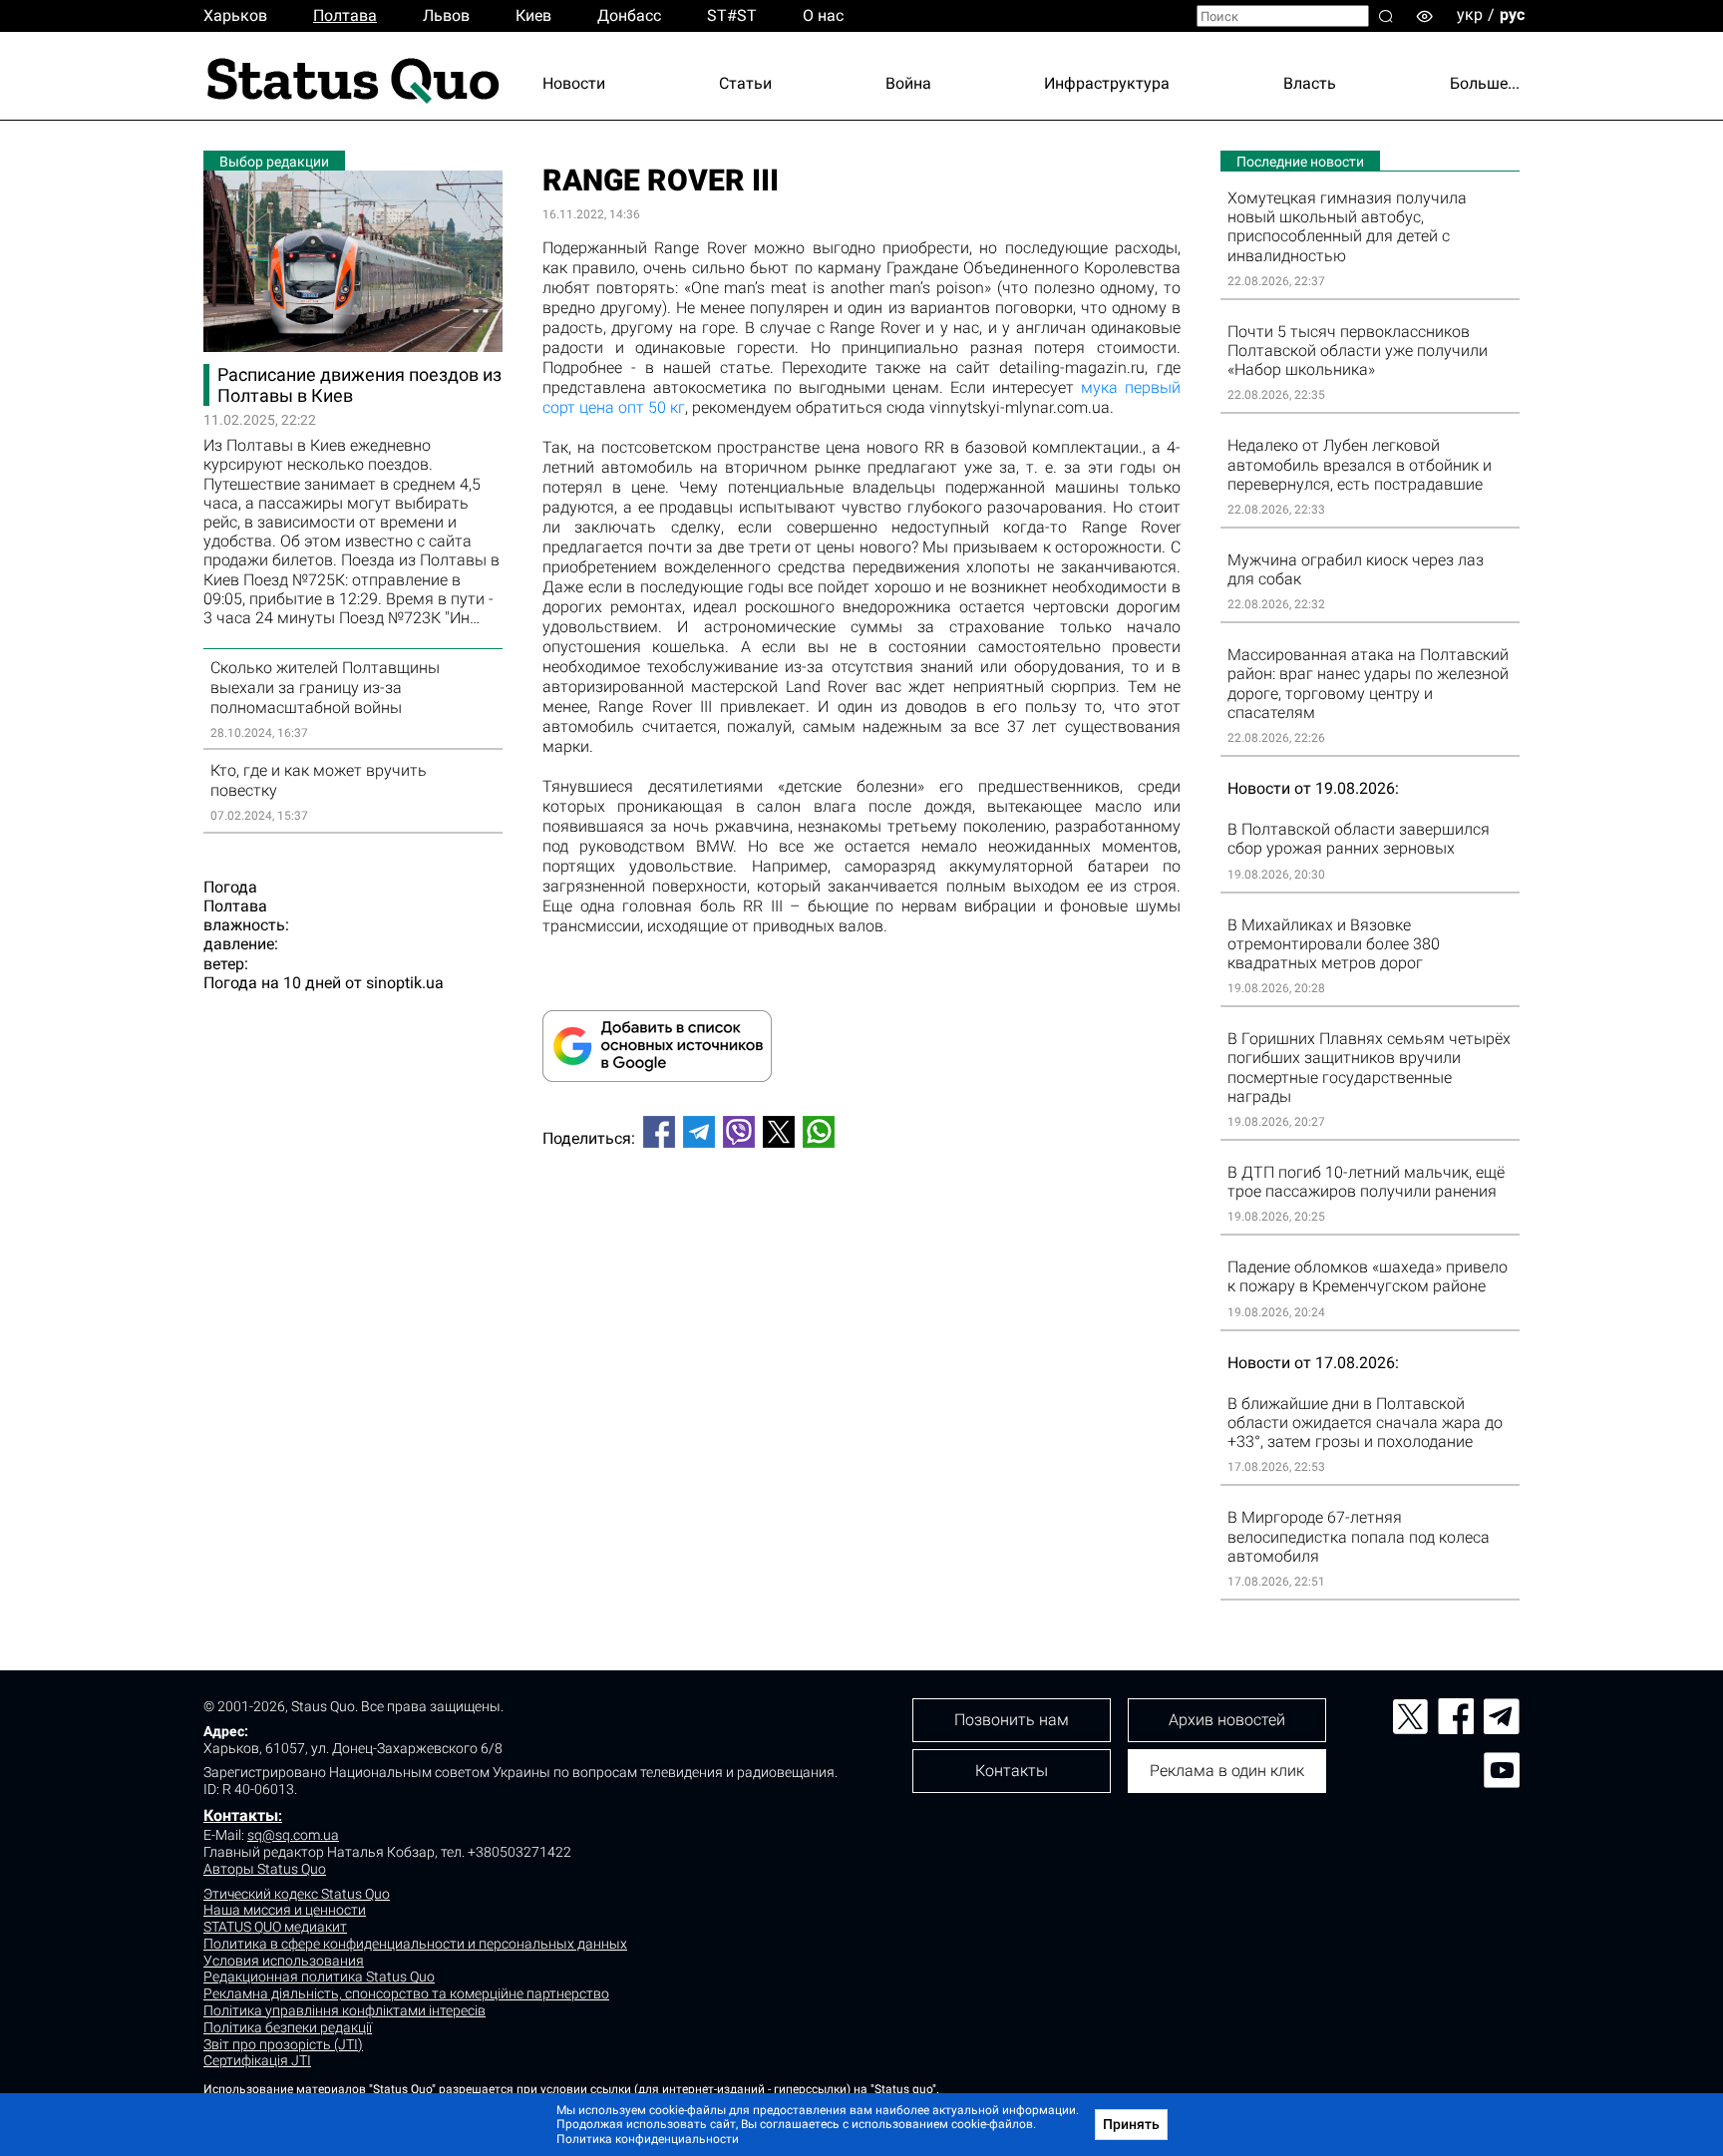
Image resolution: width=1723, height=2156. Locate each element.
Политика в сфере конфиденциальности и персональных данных (415, 1944)
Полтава (345, 15)
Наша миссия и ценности (285, 1910)
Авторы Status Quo (265, 1869)
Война (908, 83)
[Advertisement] (861, 1230)
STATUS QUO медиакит (275, 1927)
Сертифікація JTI (257, 2060)
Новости (574, 83)
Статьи (745, 83)
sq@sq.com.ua (293, 1835)
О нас (823, 15)
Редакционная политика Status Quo (319, 1976)
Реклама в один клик (1227, 1771)
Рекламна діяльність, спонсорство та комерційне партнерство (406, 1993)
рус (1512, 14)
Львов (446, 15)
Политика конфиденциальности (648, 2139)
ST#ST (732, 15)
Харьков (235, 15)
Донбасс (629, 15)
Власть (1310, 83)
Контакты (241, 1815)
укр (1470, 14)
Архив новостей (1227, 1720)
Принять (1131, 2124)
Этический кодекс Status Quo (297, 1894)
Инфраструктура (1107, 83)
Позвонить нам (1012, 1720)
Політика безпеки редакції (288, 2027)
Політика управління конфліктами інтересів (345, 2010)
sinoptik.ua (405, 983)
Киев (533, 15)
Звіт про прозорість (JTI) (283, 2044)
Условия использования (284, 1961)
